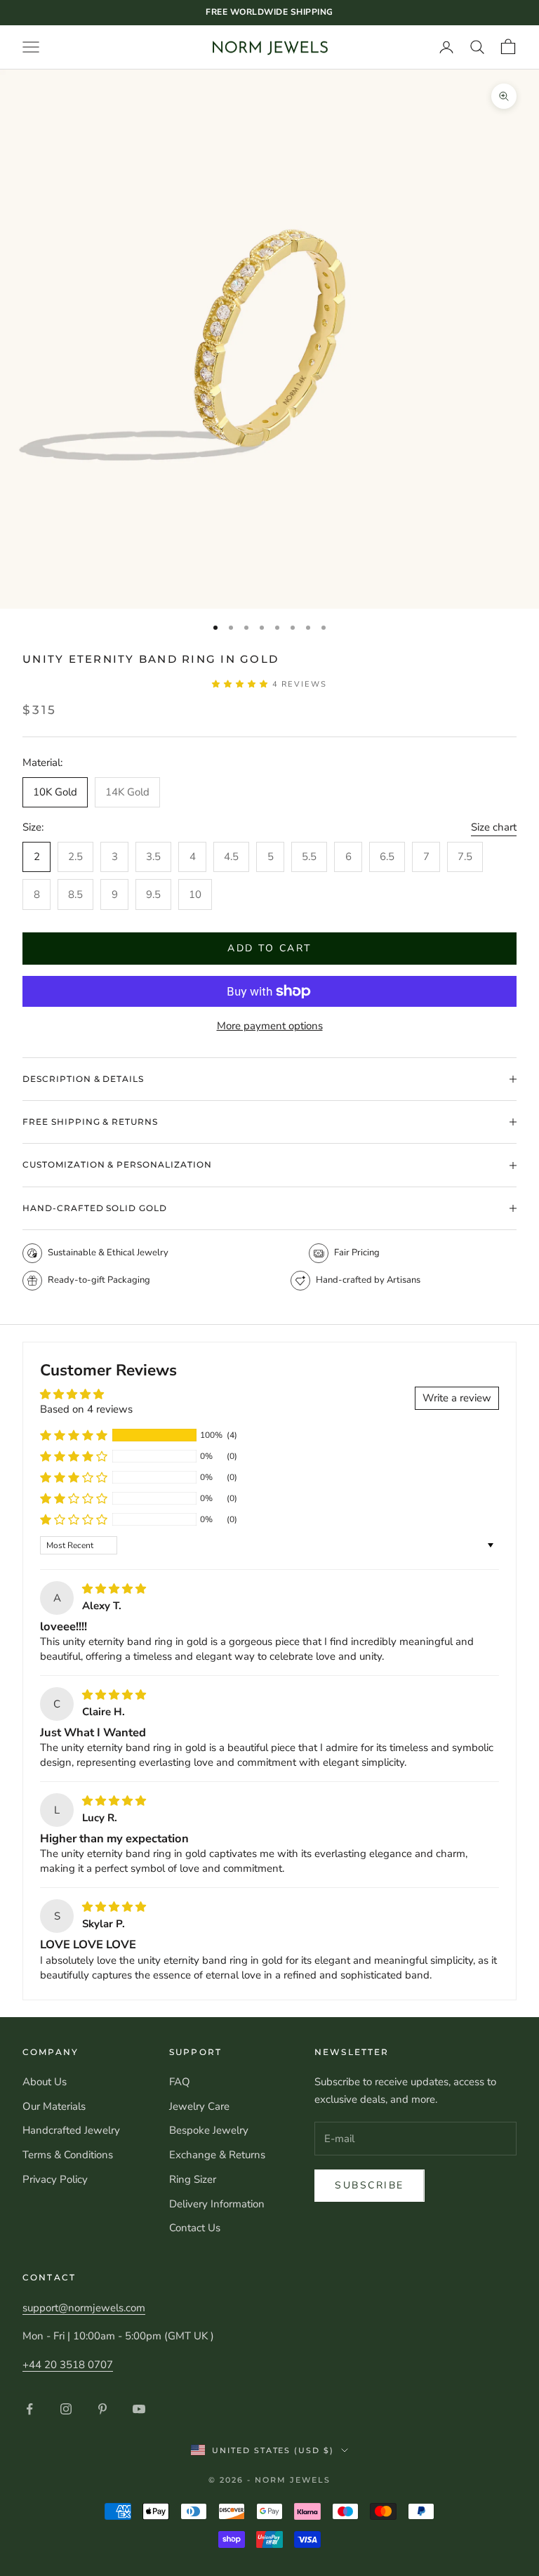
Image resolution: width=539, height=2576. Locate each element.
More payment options (270, 1026)
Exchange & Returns (217, 2155)
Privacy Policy (55, 2179)
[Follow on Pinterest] (102, 2409)
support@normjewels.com (84, 2308)
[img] (114, 1589)
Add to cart (269, 948)
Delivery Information (217, 2204)
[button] (242, 684)
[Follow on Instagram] (66, 2409)
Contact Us (195, 2228)
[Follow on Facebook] (29, 2409)
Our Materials (54, 2106)
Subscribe (370, 2185)
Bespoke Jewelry (209, 2130)
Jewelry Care (199, 2106)
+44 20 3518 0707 (68, 2365)
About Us (45, 2082)
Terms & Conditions (68, 2155)
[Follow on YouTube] (139, 2409)
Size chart (494, 827)
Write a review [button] (457, 1398)
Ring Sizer (193, 2179)
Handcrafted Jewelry (71, 2130)
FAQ (180, 2082)
